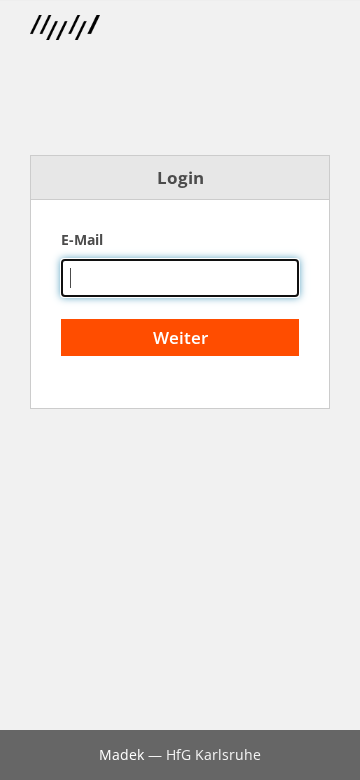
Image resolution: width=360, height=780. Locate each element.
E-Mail (82, 239)
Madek (121, 754)
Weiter (180, 337)
